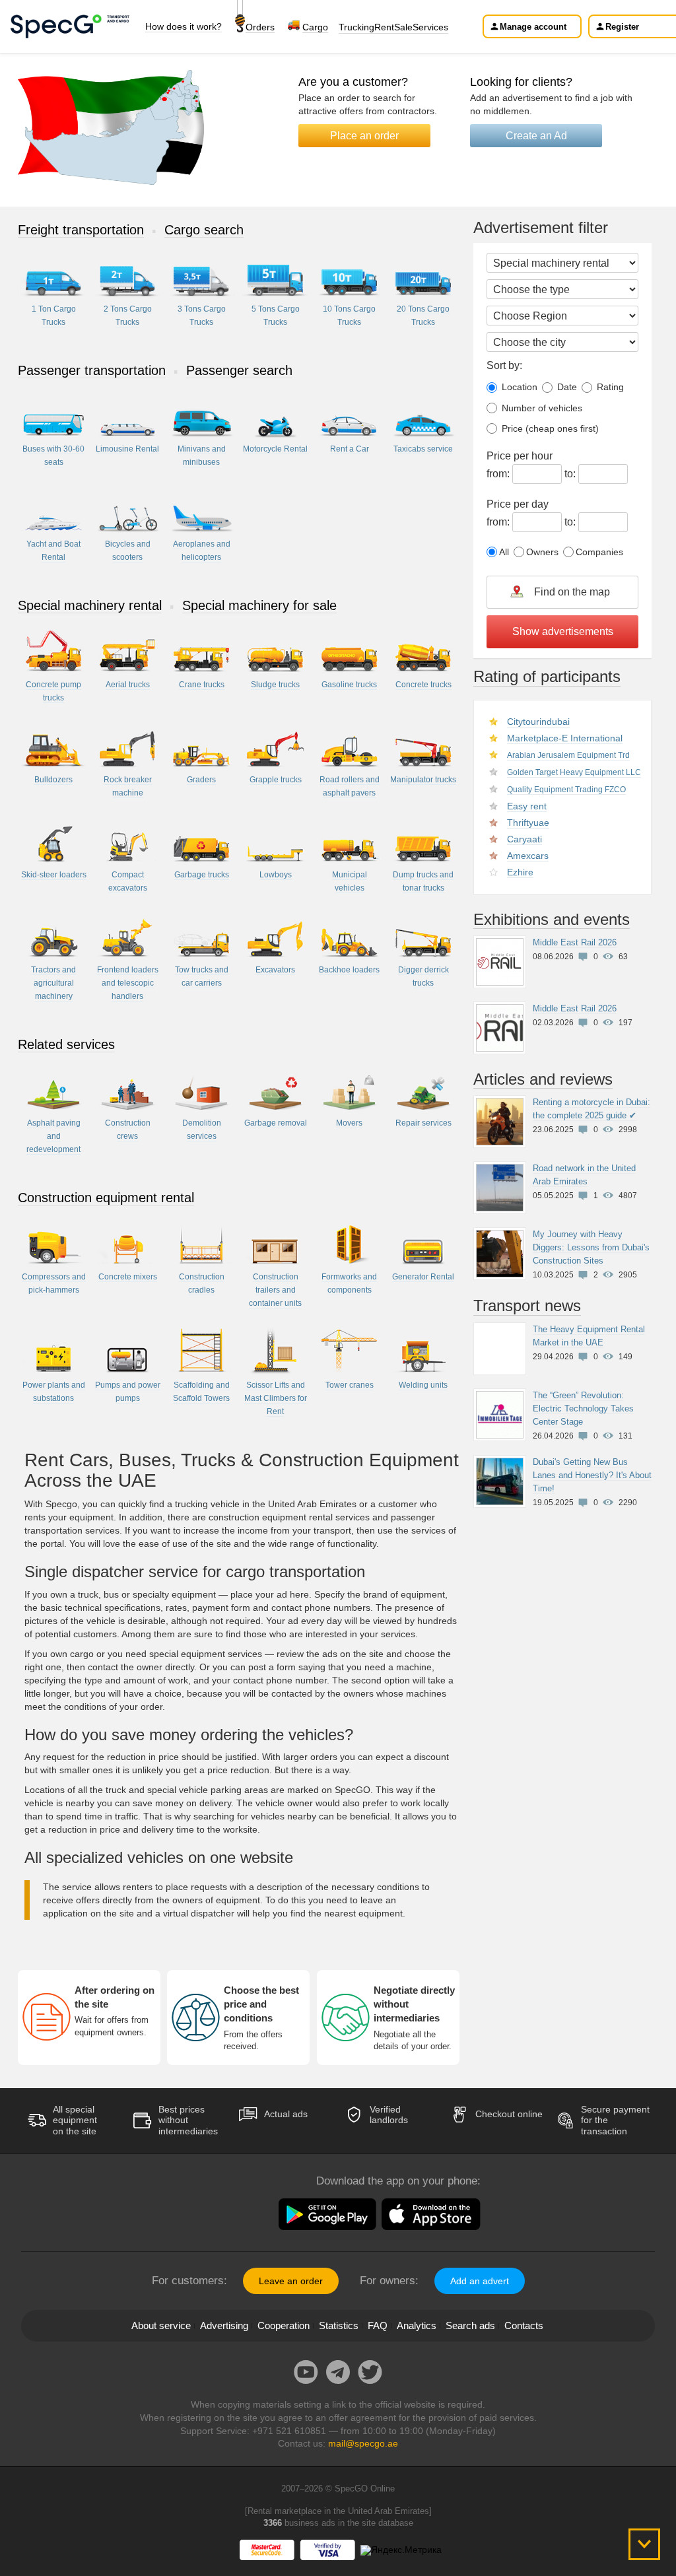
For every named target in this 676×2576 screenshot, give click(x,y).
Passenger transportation (92, 370)
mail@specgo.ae (363, 2443)
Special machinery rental (90, 605)
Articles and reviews (543, 1079)
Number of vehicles (541, 408)
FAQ (378, 2325)
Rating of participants (547, 676)
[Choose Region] (562, 316)
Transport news (527, 1305)
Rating (609, 387)
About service (161, 2325)
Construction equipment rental (106, 1198)
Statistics (339, 2325)
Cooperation (284, 2325)
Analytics (417, 2325)
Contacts (524, 2325)
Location (518, 387)
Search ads (470, 2325)
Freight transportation (81, 230)
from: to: (532, 465)
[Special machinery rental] (562, 263)
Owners (542, 552)
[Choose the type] (562, 289)
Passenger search (239, 370)
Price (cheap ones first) (549, 428)
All (504, 552)
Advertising (224, 2325)
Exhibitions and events (552, 919)
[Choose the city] (562, 342)
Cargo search (204, 230)
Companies (599, 552)
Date (566, 387)
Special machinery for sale (259, 605)
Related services (66, 1044)
